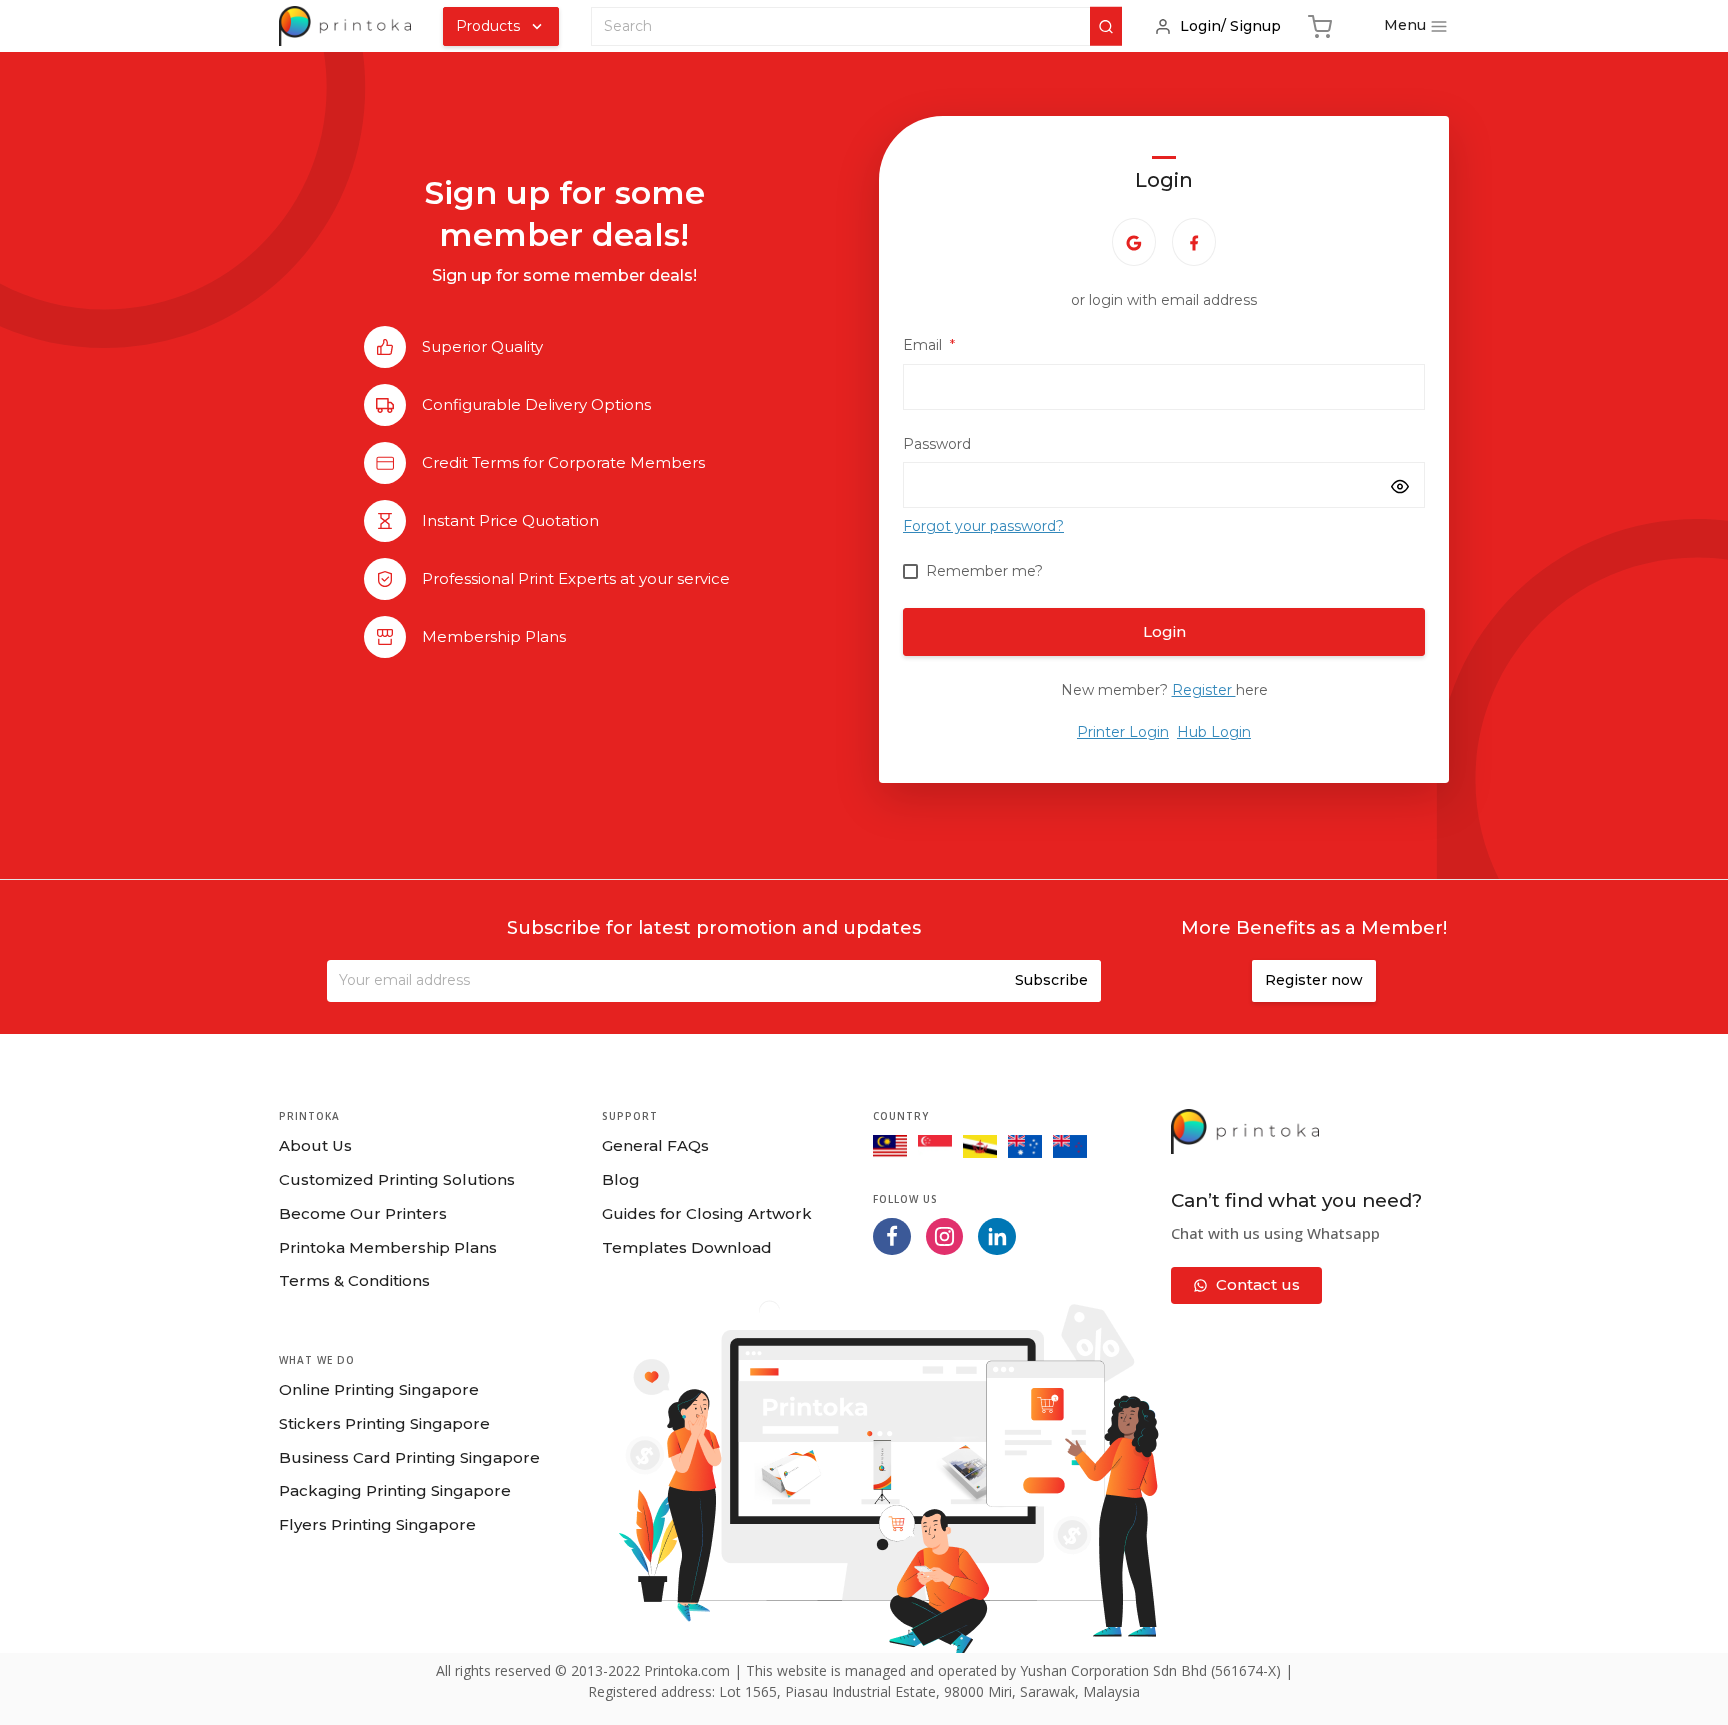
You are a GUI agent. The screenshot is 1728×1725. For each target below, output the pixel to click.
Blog (621, 1179)
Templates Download (687, 1247)
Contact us (1258, 1284)
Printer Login (1123, 732)
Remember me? (984, 571)
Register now (1314, 980)
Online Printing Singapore (379, 1389)
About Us (315, 1145)
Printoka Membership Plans (388, 1247)
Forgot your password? (983, 526)
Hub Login (1214, 732)
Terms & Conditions (354, 1280)
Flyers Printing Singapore (377, 1524)
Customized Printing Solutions (397, 1179)
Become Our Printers (363, 1213)
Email (929, 345)
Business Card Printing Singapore (409, 1457)
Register (1204, 690)
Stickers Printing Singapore (384, 1423)
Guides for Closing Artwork (707, 1213)
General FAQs (655, 1145)
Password (937, 444)
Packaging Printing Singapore (395, 1490)
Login (1164, 631)
